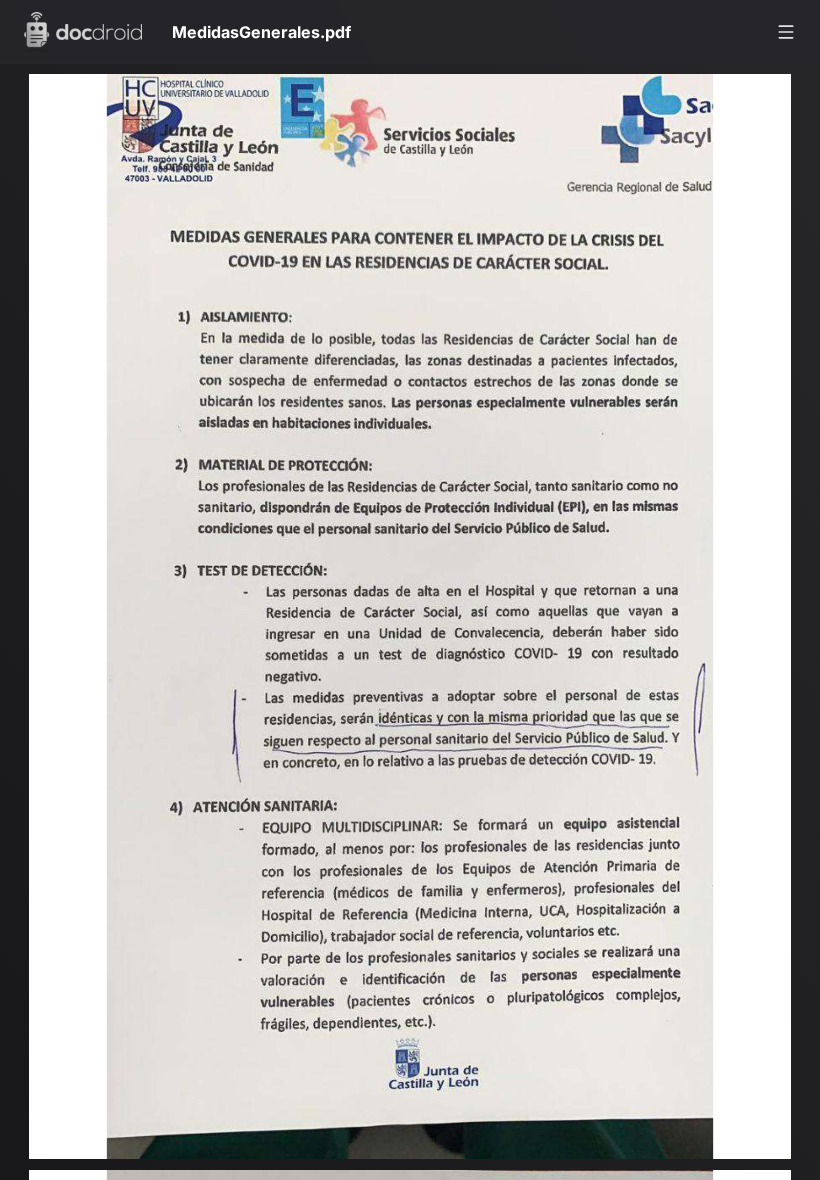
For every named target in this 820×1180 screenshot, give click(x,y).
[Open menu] (786, 32)
